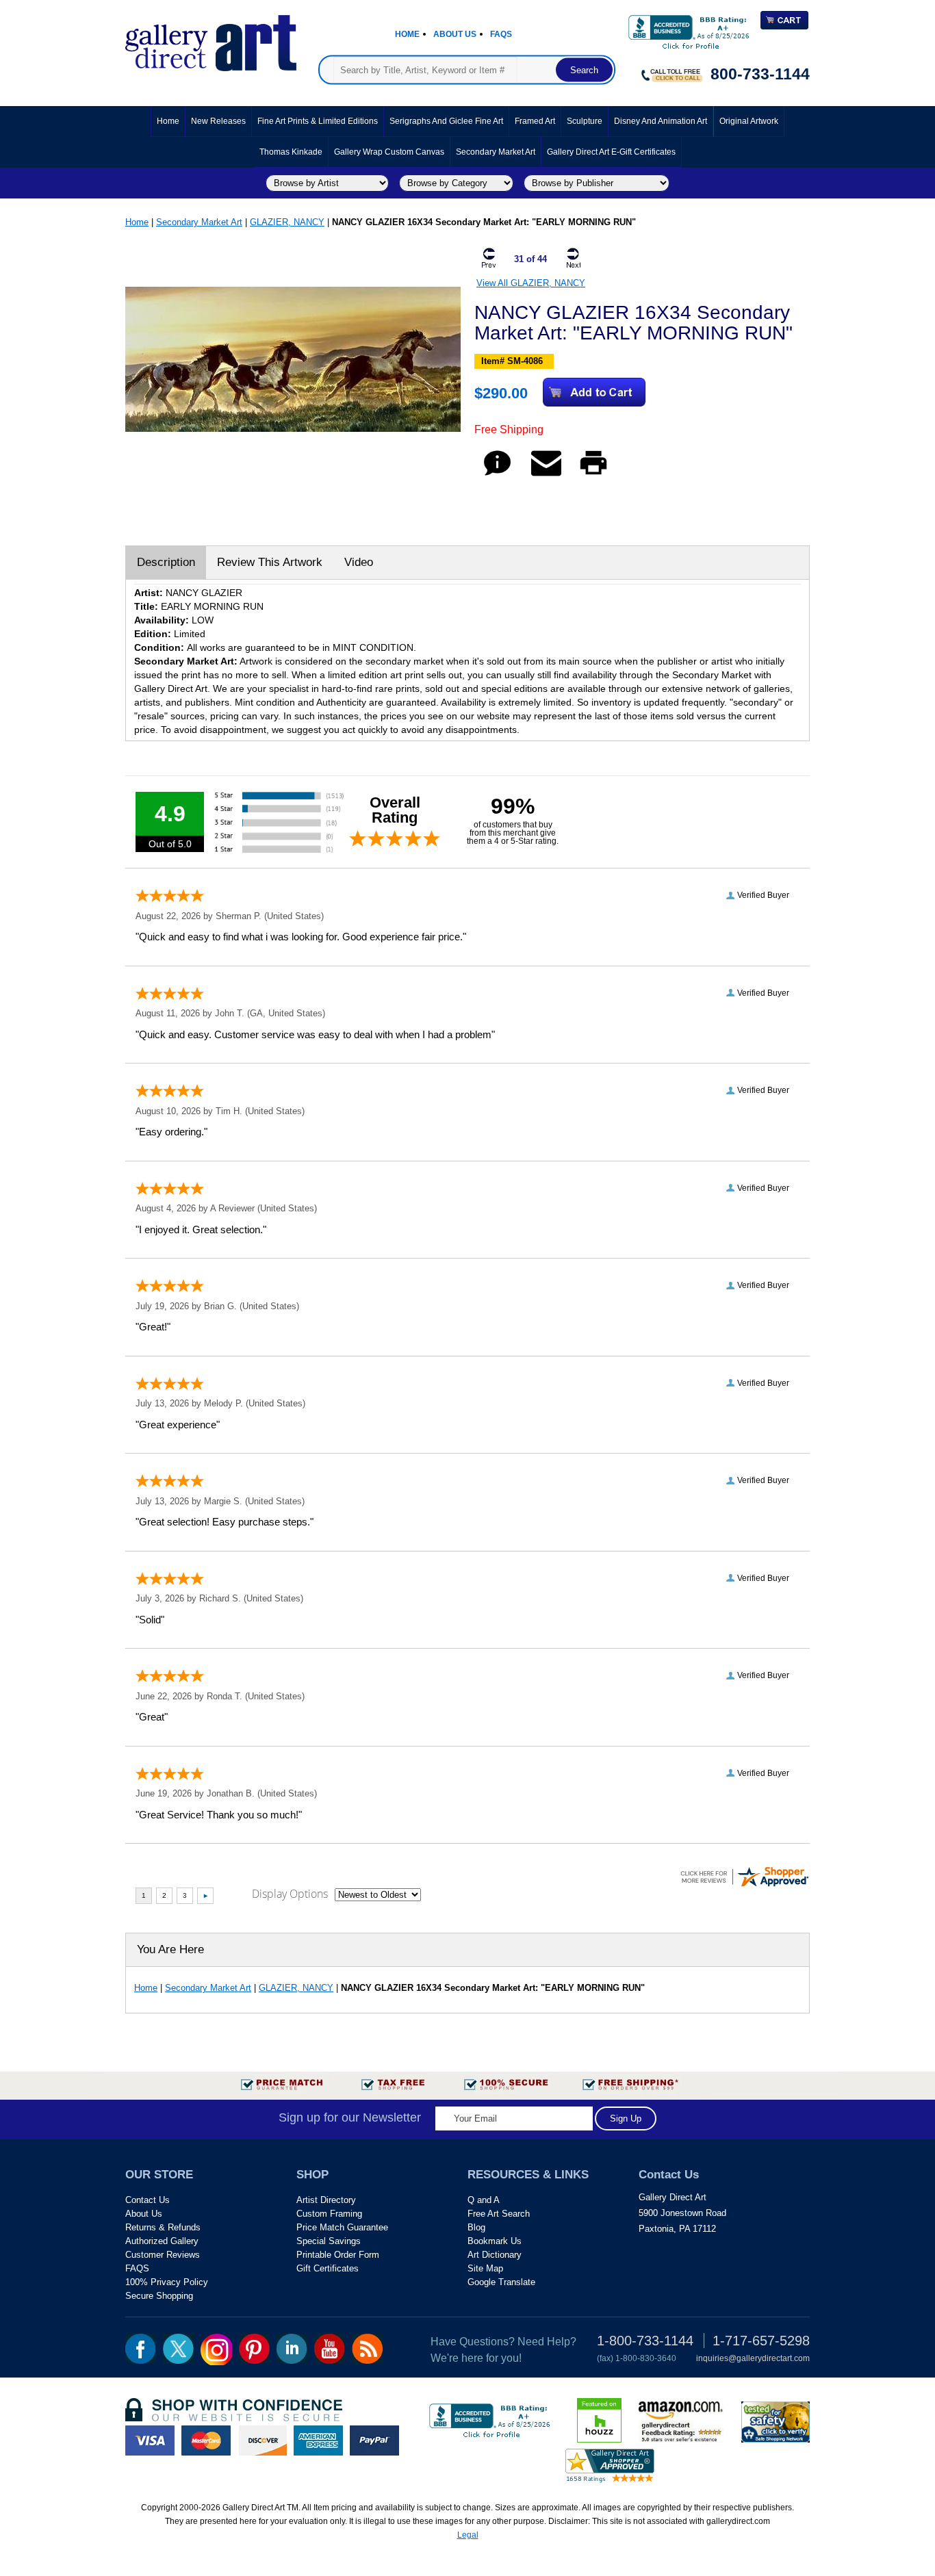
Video (359, 562)
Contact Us (148, 2200)
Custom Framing (329, 2214)
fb (141, 2349)
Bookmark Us (495, 2241)
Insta (216, 2349)
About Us (455, 34)
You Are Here (170, 1949)
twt (178, 2349)
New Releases (218, 121)
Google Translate (501, 2282)
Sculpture (585, 121)
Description (166, 562)
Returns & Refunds (163, 2227)
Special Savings (329, 2241)
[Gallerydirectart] (211, 39)
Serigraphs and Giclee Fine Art (446, 121)
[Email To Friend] (546, 475)
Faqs (501, 34)
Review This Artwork (270, 562)
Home (407, 34)
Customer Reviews (163, 2255)
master (206, 2440)
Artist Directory (326, 2200)
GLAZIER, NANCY (287, 222)
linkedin (292, 2349)
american (318, 2440)
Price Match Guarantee (342, 2227)
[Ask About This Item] (497, 475)
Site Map (485, 2268)
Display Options (290, 1894)
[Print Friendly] (593, 475)
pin (254, 2349)
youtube (330, 2349)
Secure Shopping (159, 2296)
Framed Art (535, 121)
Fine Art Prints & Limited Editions (318, 121)
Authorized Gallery (162, 2241)
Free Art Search (499, 2214)
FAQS (137, 2268)
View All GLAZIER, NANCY (531, 283)
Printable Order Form (338, 2255)
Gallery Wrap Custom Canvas (389, 152)
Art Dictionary (495, 2255)
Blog (476, 2227)
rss (367, 2349)
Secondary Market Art (496, 152)
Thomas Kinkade (291, 152)
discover (262, 2440)
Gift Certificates (328, 2268)
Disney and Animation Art (661, 121)
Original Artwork (749, 121)
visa (150, 2440)
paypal (374, 2440)
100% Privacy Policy (167, 2282)
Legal (468, 2535)
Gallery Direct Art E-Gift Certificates (611, 152)
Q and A (484, 2200)
